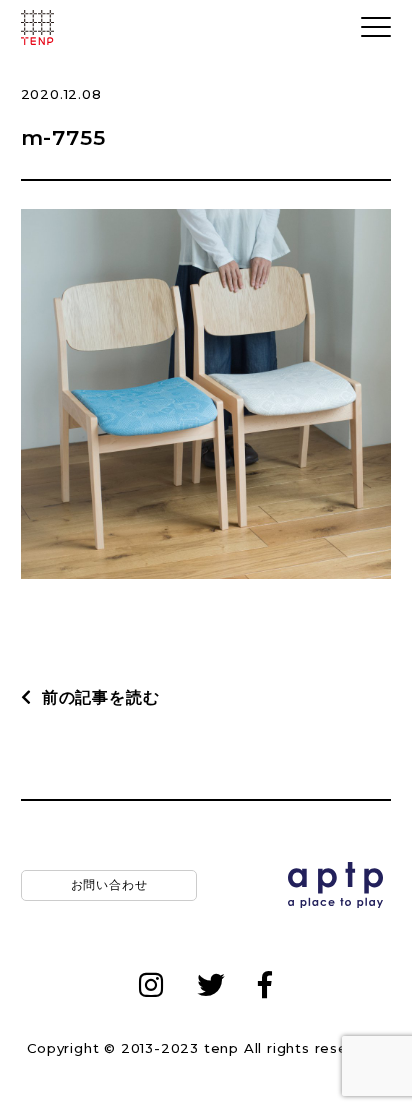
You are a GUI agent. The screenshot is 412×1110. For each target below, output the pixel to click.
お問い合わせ (108, 884)
